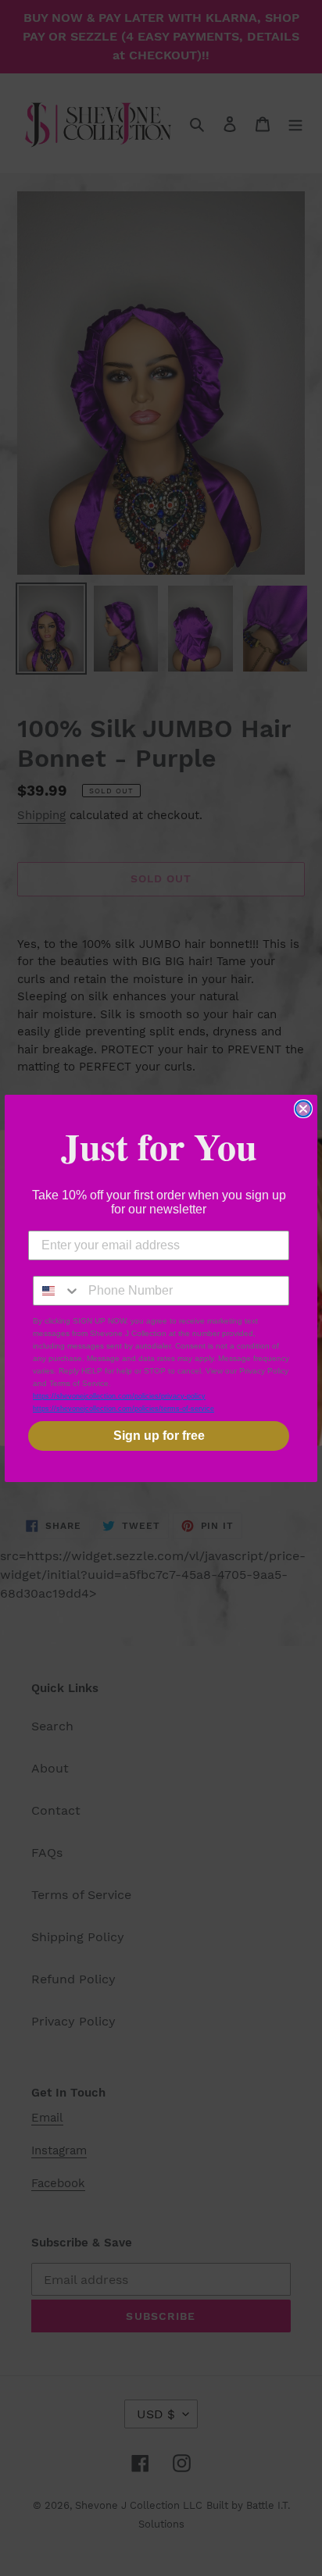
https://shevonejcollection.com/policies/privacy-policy (119, 1396)
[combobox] (57, 1291)
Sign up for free (159, 1436)
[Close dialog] (303, 1109)
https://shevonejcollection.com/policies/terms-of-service (123, 1409)
